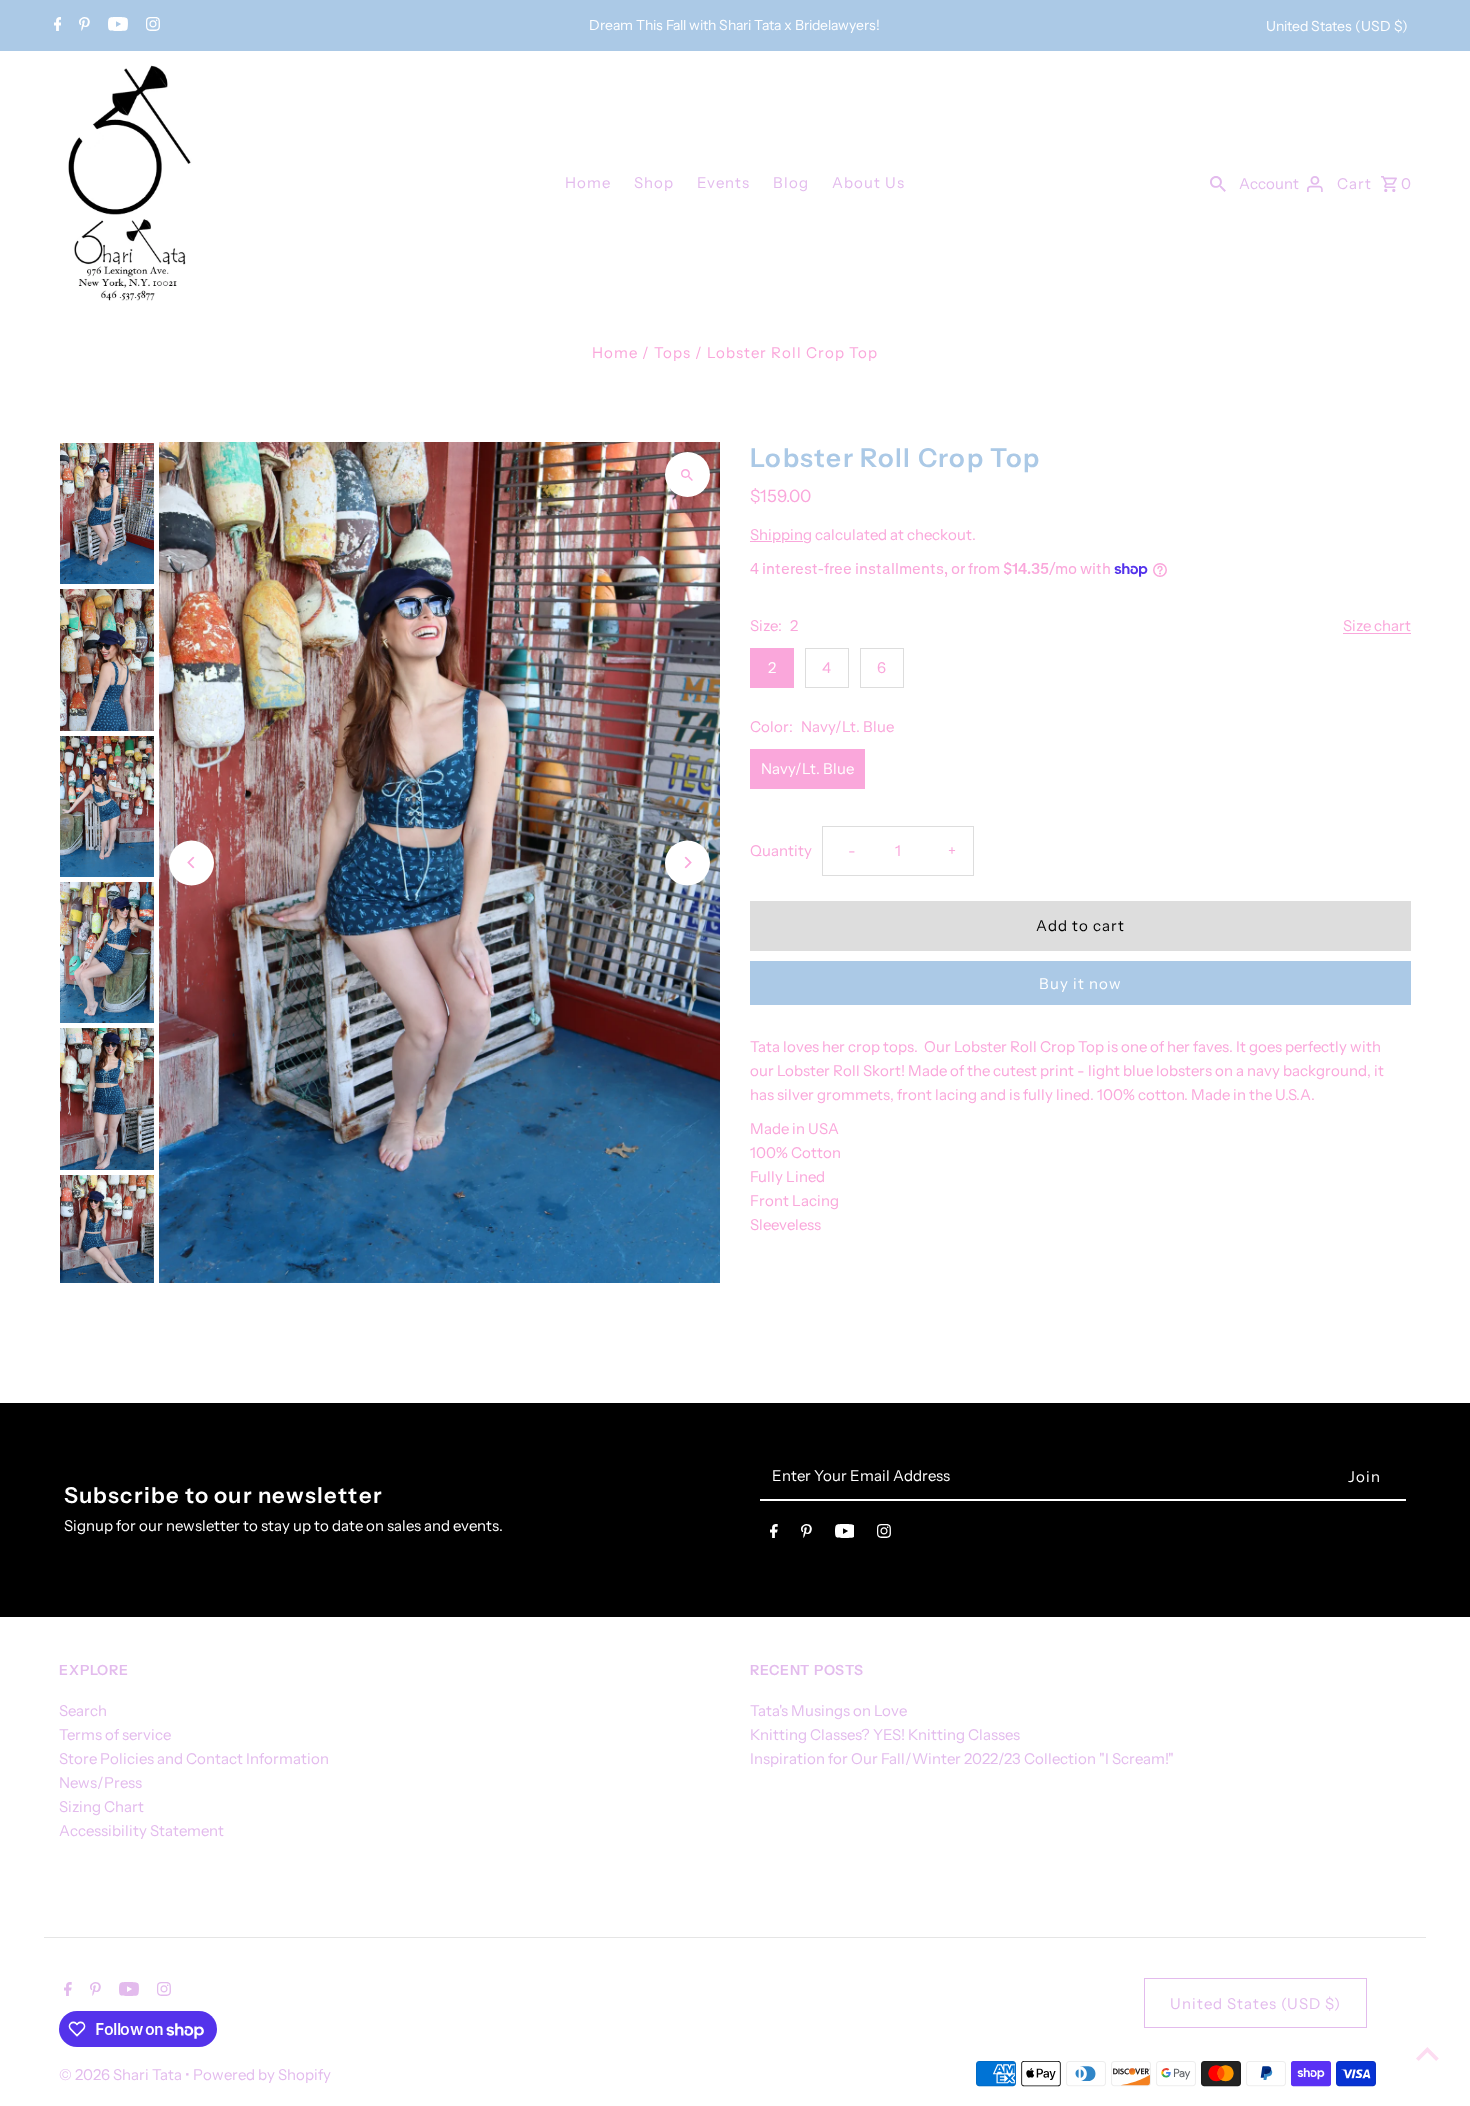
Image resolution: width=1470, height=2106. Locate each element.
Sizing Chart (101, 1806)
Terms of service (115, 1734)
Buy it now (1080, 983)
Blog (791, 182)
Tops (672, 352)
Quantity (781, 850)
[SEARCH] (1218, 182)
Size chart (1377, 626)
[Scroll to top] (1427, 2053)
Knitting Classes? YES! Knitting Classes (885, 1734)
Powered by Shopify (262, 2074)
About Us (868, 182)
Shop (654, 182)
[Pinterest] (82, 26)
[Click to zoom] (687, 474)
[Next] (687, 862)
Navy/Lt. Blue (807, 768)
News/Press (100, 1782)
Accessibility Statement (141, 1830)
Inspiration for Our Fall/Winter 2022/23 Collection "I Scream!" (962, 1758)
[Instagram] (150, 26)
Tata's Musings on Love (828, 1710)
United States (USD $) (1337, 26)
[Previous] (191, 862)
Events (723, 182)
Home (588, 182)
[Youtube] (115, 26)
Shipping (781, 534)
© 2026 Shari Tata (122, 2074)
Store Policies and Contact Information (194, 1758)
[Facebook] (55, 26)
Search (83, 1710)
